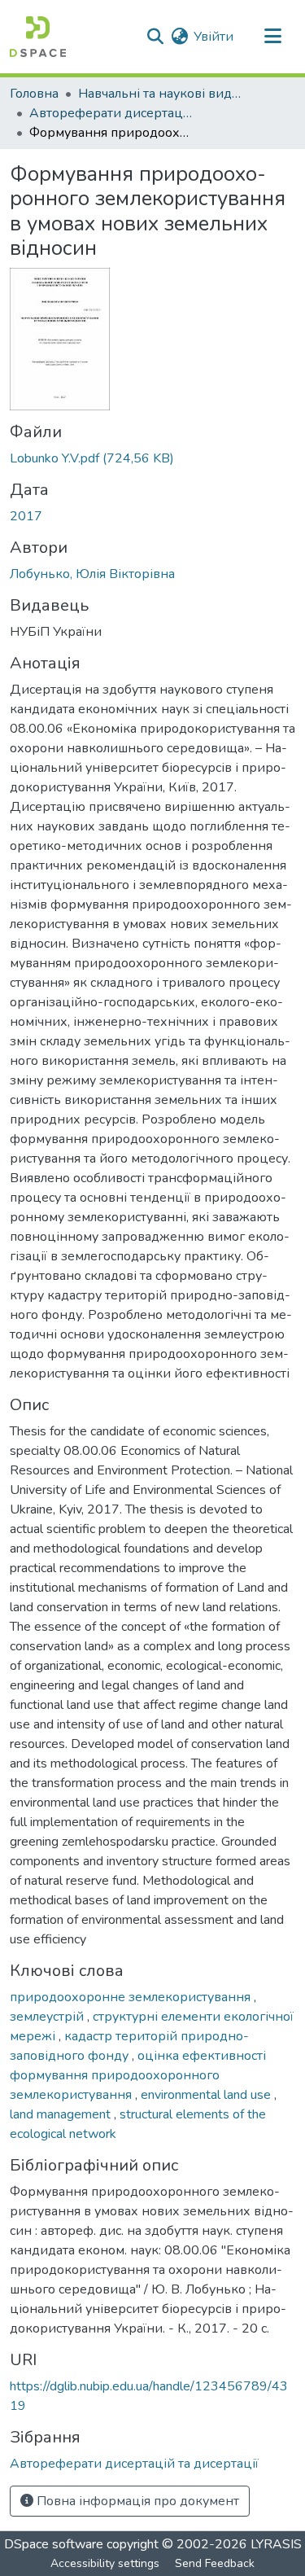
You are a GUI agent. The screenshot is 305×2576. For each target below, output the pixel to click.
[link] (152, 458)
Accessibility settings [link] (105, 2563)
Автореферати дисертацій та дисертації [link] (111, 113)
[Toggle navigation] (272, 37)
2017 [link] (26, 516)
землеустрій (48, 2017)
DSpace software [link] (54, 2544)
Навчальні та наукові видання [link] (159, 94)
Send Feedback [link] (215, 2563)
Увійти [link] (213, 37)
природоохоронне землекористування (132, 1997)
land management (62, 2114)
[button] (38, 37)
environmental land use (207, 2095)
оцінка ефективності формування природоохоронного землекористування (138, 2075)
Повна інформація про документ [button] (136, 2501)
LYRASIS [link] (276, 2544)
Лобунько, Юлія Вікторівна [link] (92, 574)
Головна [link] (34, 94)
